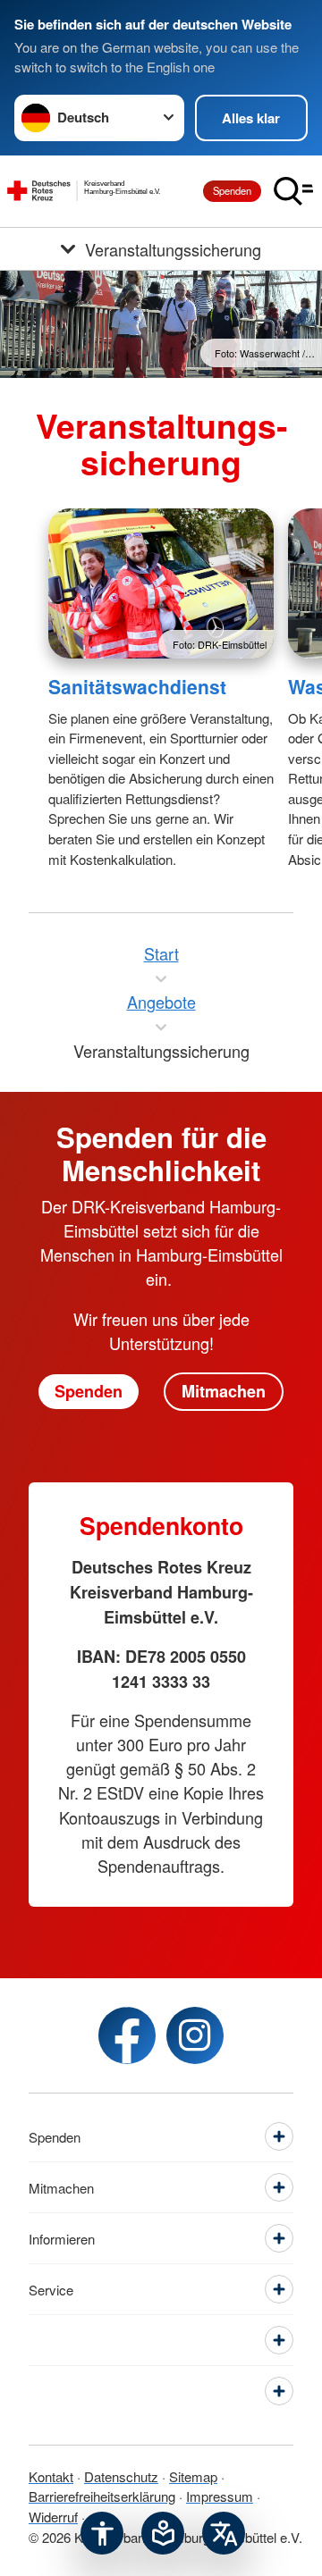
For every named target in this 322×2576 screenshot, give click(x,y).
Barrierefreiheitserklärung (102, 2496)
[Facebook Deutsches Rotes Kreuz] (127, 2035)
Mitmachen (224, 1391)
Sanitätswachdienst (137, 686)
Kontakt (51, 2476)
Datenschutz (121, 2476)
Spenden (232, 190)
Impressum (220, 2496)
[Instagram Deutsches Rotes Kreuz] (195, 2035)
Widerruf (53, 2517)
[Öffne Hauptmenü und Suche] (293, 191)
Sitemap (193, 2476)
